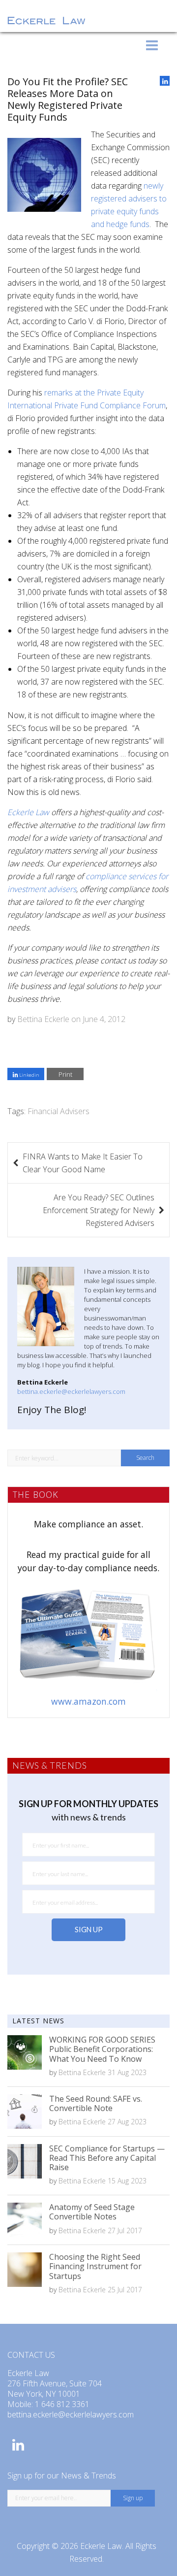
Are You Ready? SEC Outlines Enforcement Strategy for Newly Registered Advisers (99, 1210)
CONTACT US (31, 2355)
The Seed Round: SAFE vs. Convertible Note (96, 2103)
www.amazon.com (88, 1701)
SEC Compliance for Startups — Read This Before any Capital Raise (107, 2158)
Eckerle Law (101, 2546)
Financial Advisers (59, 1111)
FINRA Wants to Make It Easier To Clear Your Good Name (83, 1163)
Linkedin (29, 1075)
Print (65, 1074)
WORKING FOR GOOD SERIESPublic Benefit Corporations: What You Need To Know (102, 2049)
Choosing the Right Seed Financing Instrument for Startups (95, 2266)
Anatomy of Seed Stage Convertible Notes (92, 2212)
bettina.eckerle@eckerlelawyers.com (71, 1391)
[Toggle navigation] (152, 45)
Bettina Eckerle (43, 1019)
